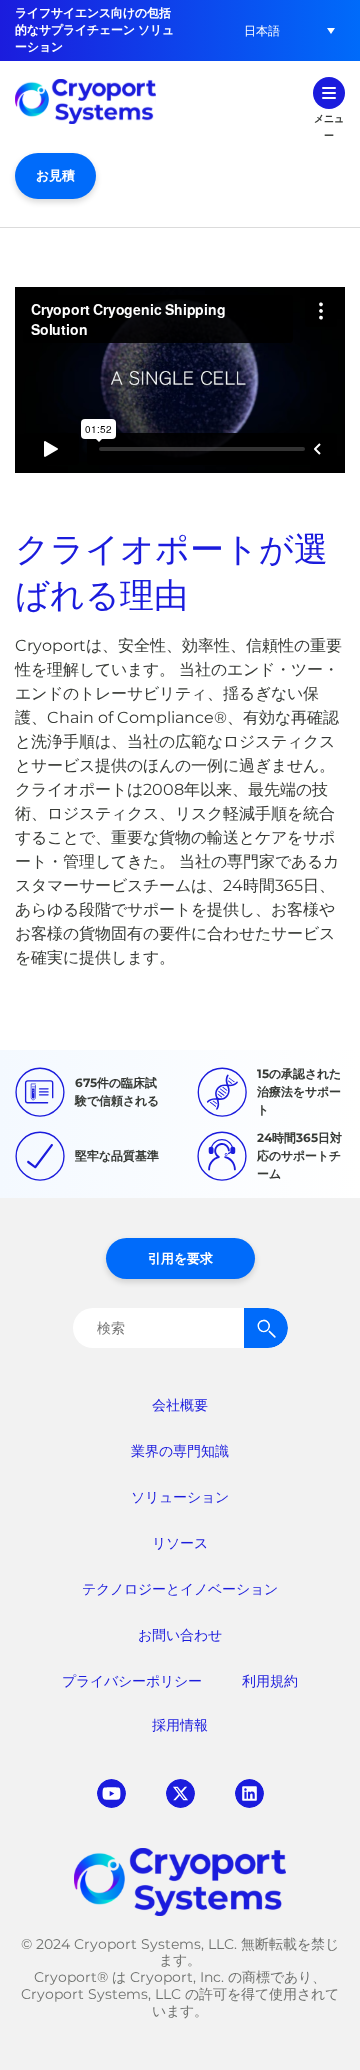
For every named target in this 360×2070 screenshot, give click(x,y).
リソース (180, 1543)
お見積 (55, 175)
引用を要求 (180, 1258)
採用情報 (180, 1725)
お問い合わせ (180, 1635)
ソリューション (180, 1497)
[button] (262, 30)
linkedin (249, 1793)
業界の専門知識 (180, 1451)
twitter (180, 1793)
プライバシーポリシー (132, 1681)
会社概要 (180, 1405)
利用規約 (270, 1681)
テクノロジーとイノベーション (180, 1589)
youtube (111, 1793)
